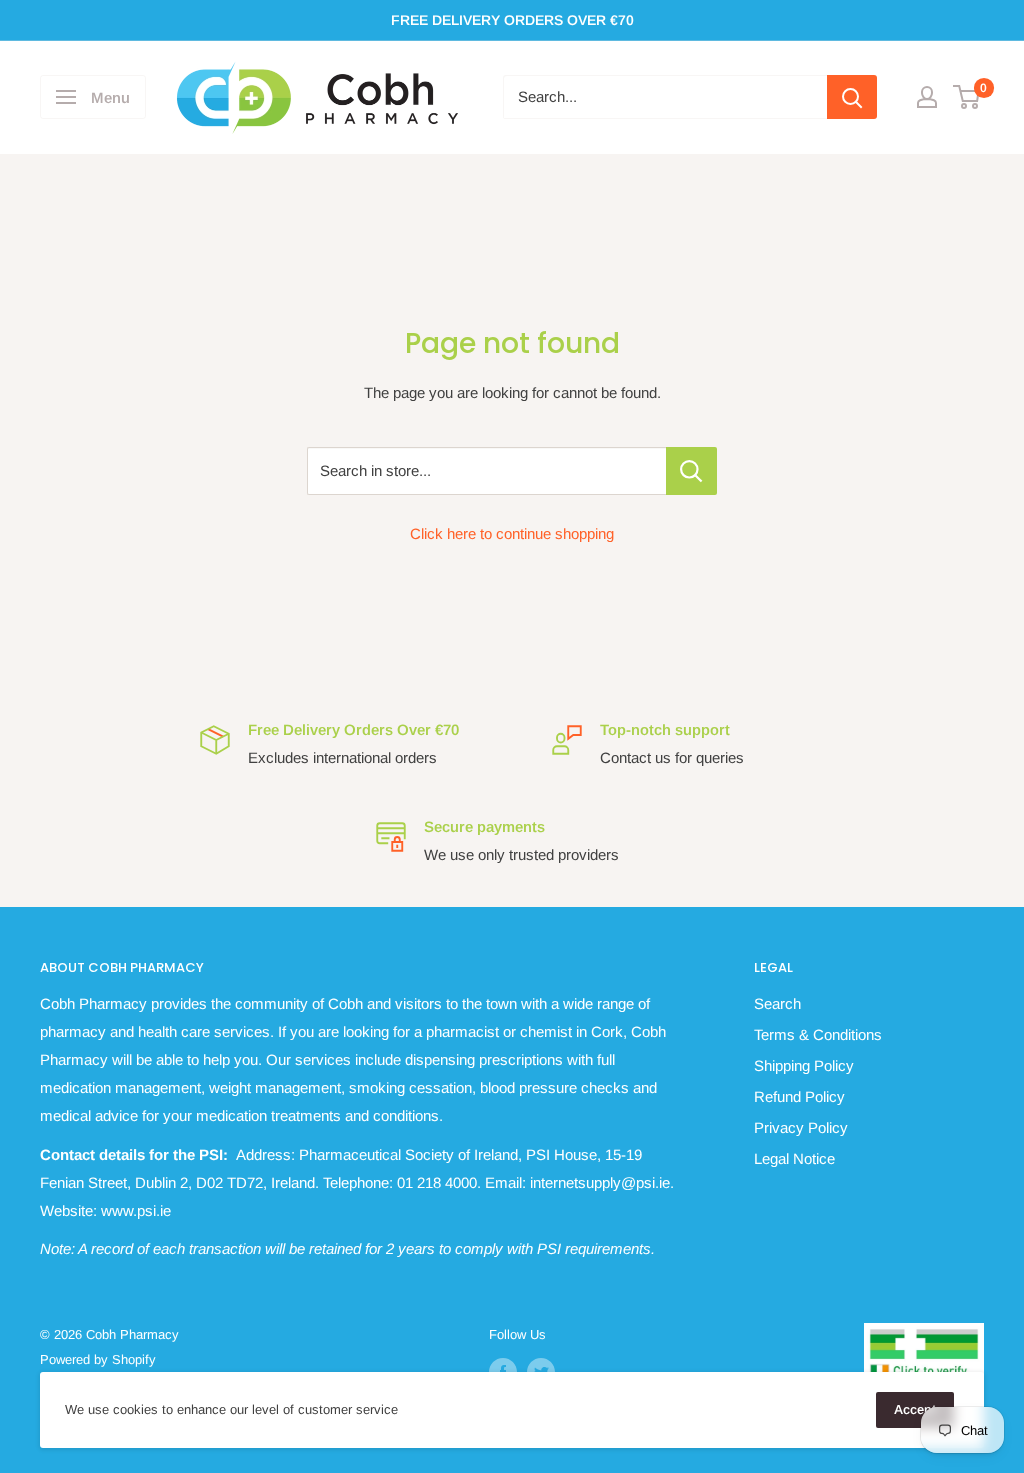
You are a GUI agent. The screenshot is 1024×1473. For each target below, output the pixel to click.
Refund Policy (799, 1096)
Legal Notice (794, 1158)
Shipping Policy (804, 1065)
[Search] (852, 97)
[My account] (927, 97)
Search (777, 1003)
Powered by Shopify (98, 1359)
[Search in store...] (691, 471)
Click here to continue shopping (512, 533)
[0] (967, 97)
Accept (915, 1409)
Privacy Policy (801, 1127)
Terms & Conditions (818, 1034)
